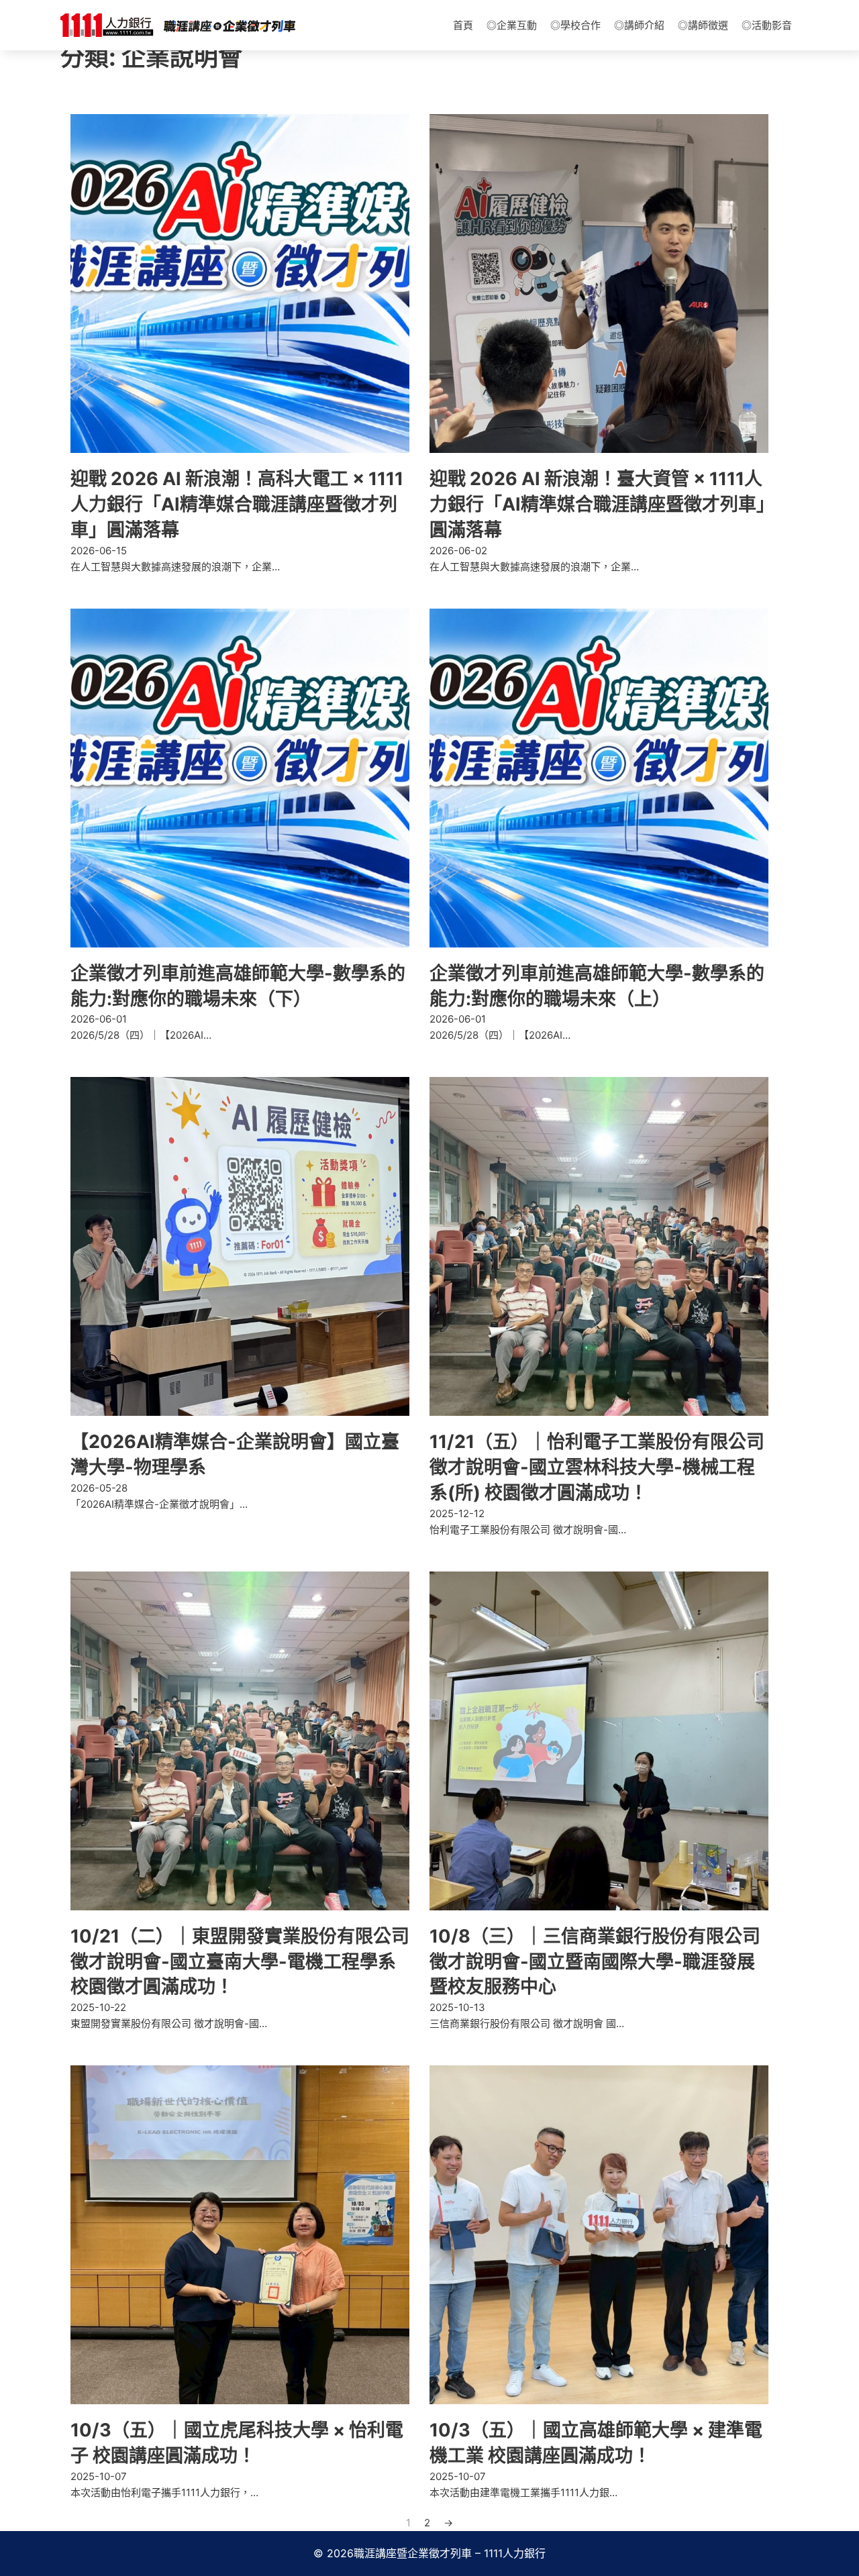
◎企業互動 (512, 25)
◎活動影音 (767, 25)
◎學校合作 (575, 25)
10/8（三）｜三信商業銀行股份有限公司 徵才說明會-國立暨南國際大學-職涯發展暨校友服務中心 (595, 1962)
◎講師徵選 (703, 25)
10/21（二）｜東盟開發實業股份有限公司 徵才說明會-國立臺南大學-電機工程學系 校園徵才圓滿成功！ (240, 1962)
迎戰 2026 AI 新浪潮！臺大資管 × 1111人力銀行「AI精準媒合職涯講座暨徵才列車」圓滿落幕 (598, 504)
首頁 (463, 25)
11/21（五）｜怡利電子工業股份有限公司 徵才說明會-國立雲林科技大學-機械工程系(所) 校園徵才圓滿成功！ (597, 1467)
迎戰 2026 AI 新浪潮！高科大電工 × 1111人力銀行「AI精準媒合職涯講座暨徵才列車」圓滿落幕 (237, 504)
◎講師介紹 (639, 25)
